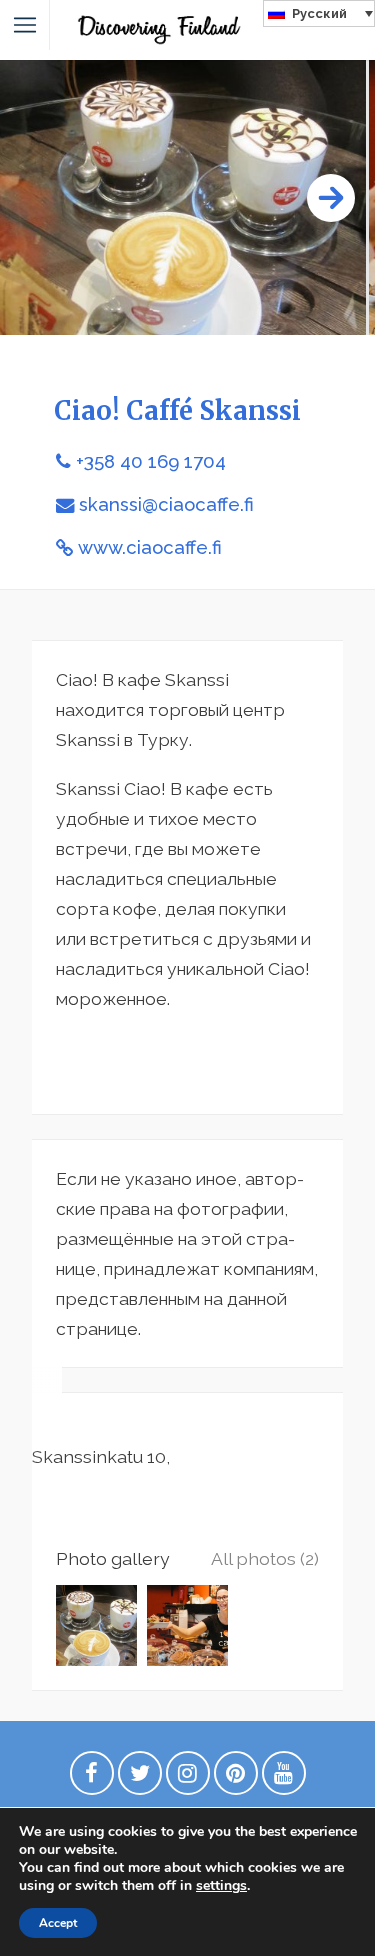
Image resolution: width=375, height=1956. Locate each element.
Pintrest (236, 1778)
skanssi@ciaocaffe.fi (166, 504)
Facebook (92, 1778)
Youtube (284, 1778)
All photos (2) (265, 1558)
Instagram (188, 1778)
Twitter (140, 1778)
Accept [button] (58, 1923)
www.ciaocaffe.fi (150, 547)
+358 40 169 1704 (151, 461)
